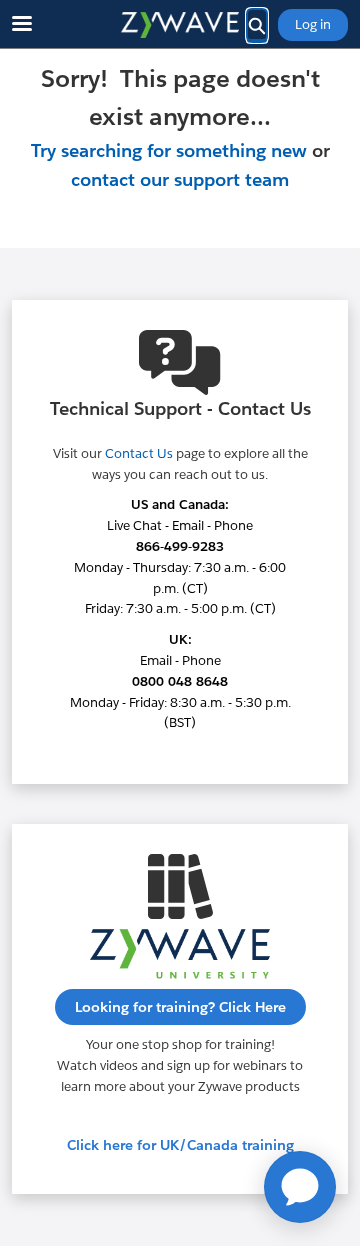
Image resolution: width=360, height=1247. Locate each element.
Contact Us (139, 453)
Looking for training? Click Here (180, 1007)
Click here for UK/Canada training (180, 1145)
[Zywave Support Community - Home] (180, 25)
